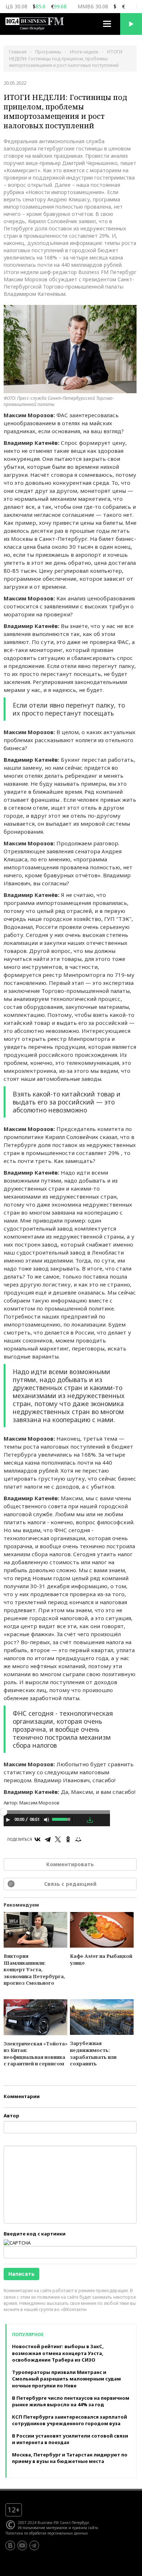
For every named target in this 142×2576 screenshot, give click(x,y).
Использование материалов (43, 2528)
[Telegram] (48, 1839)
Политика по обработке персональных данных (47, 2533)
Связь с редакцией (70, 1884)
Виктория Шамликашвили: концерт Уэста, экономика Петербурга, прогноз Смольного (34, 1969)
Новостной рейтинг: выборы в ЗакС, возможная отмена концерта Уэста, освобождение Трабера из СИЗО (58, 2353)
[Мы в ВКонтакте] (10, 2545)
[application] (57, 1821)
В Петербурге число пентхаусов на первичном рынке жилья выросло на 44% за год (71, 2401)
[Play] (8, 1820)
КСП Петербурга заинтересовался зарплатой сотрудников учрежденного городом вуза (70, 2420)
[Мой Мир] (78, 1839)
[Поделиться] (80, 1820)
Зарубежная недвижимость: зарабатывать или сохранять (93, 2053)
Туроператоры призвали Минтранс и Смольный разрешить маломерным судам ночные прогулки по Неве (66, 2379)
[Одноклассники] (68, 1839)
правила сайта (85, 2528)
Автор (11, 2116)
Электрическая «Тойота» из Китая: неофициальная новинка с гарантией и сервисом (35, 2054)
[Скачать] (90, 1820)
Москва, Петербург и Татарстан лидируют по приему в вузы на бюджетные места (70, 2458)
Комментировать (70, 1864)
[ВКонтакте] (38, 1839)
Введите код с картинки (35, 2234)
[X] (58, 1839)
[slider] (62, 1819)
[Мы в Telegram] (34, 2545)
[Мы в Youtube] (22, 2545)
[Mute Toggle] (47, 1820)
